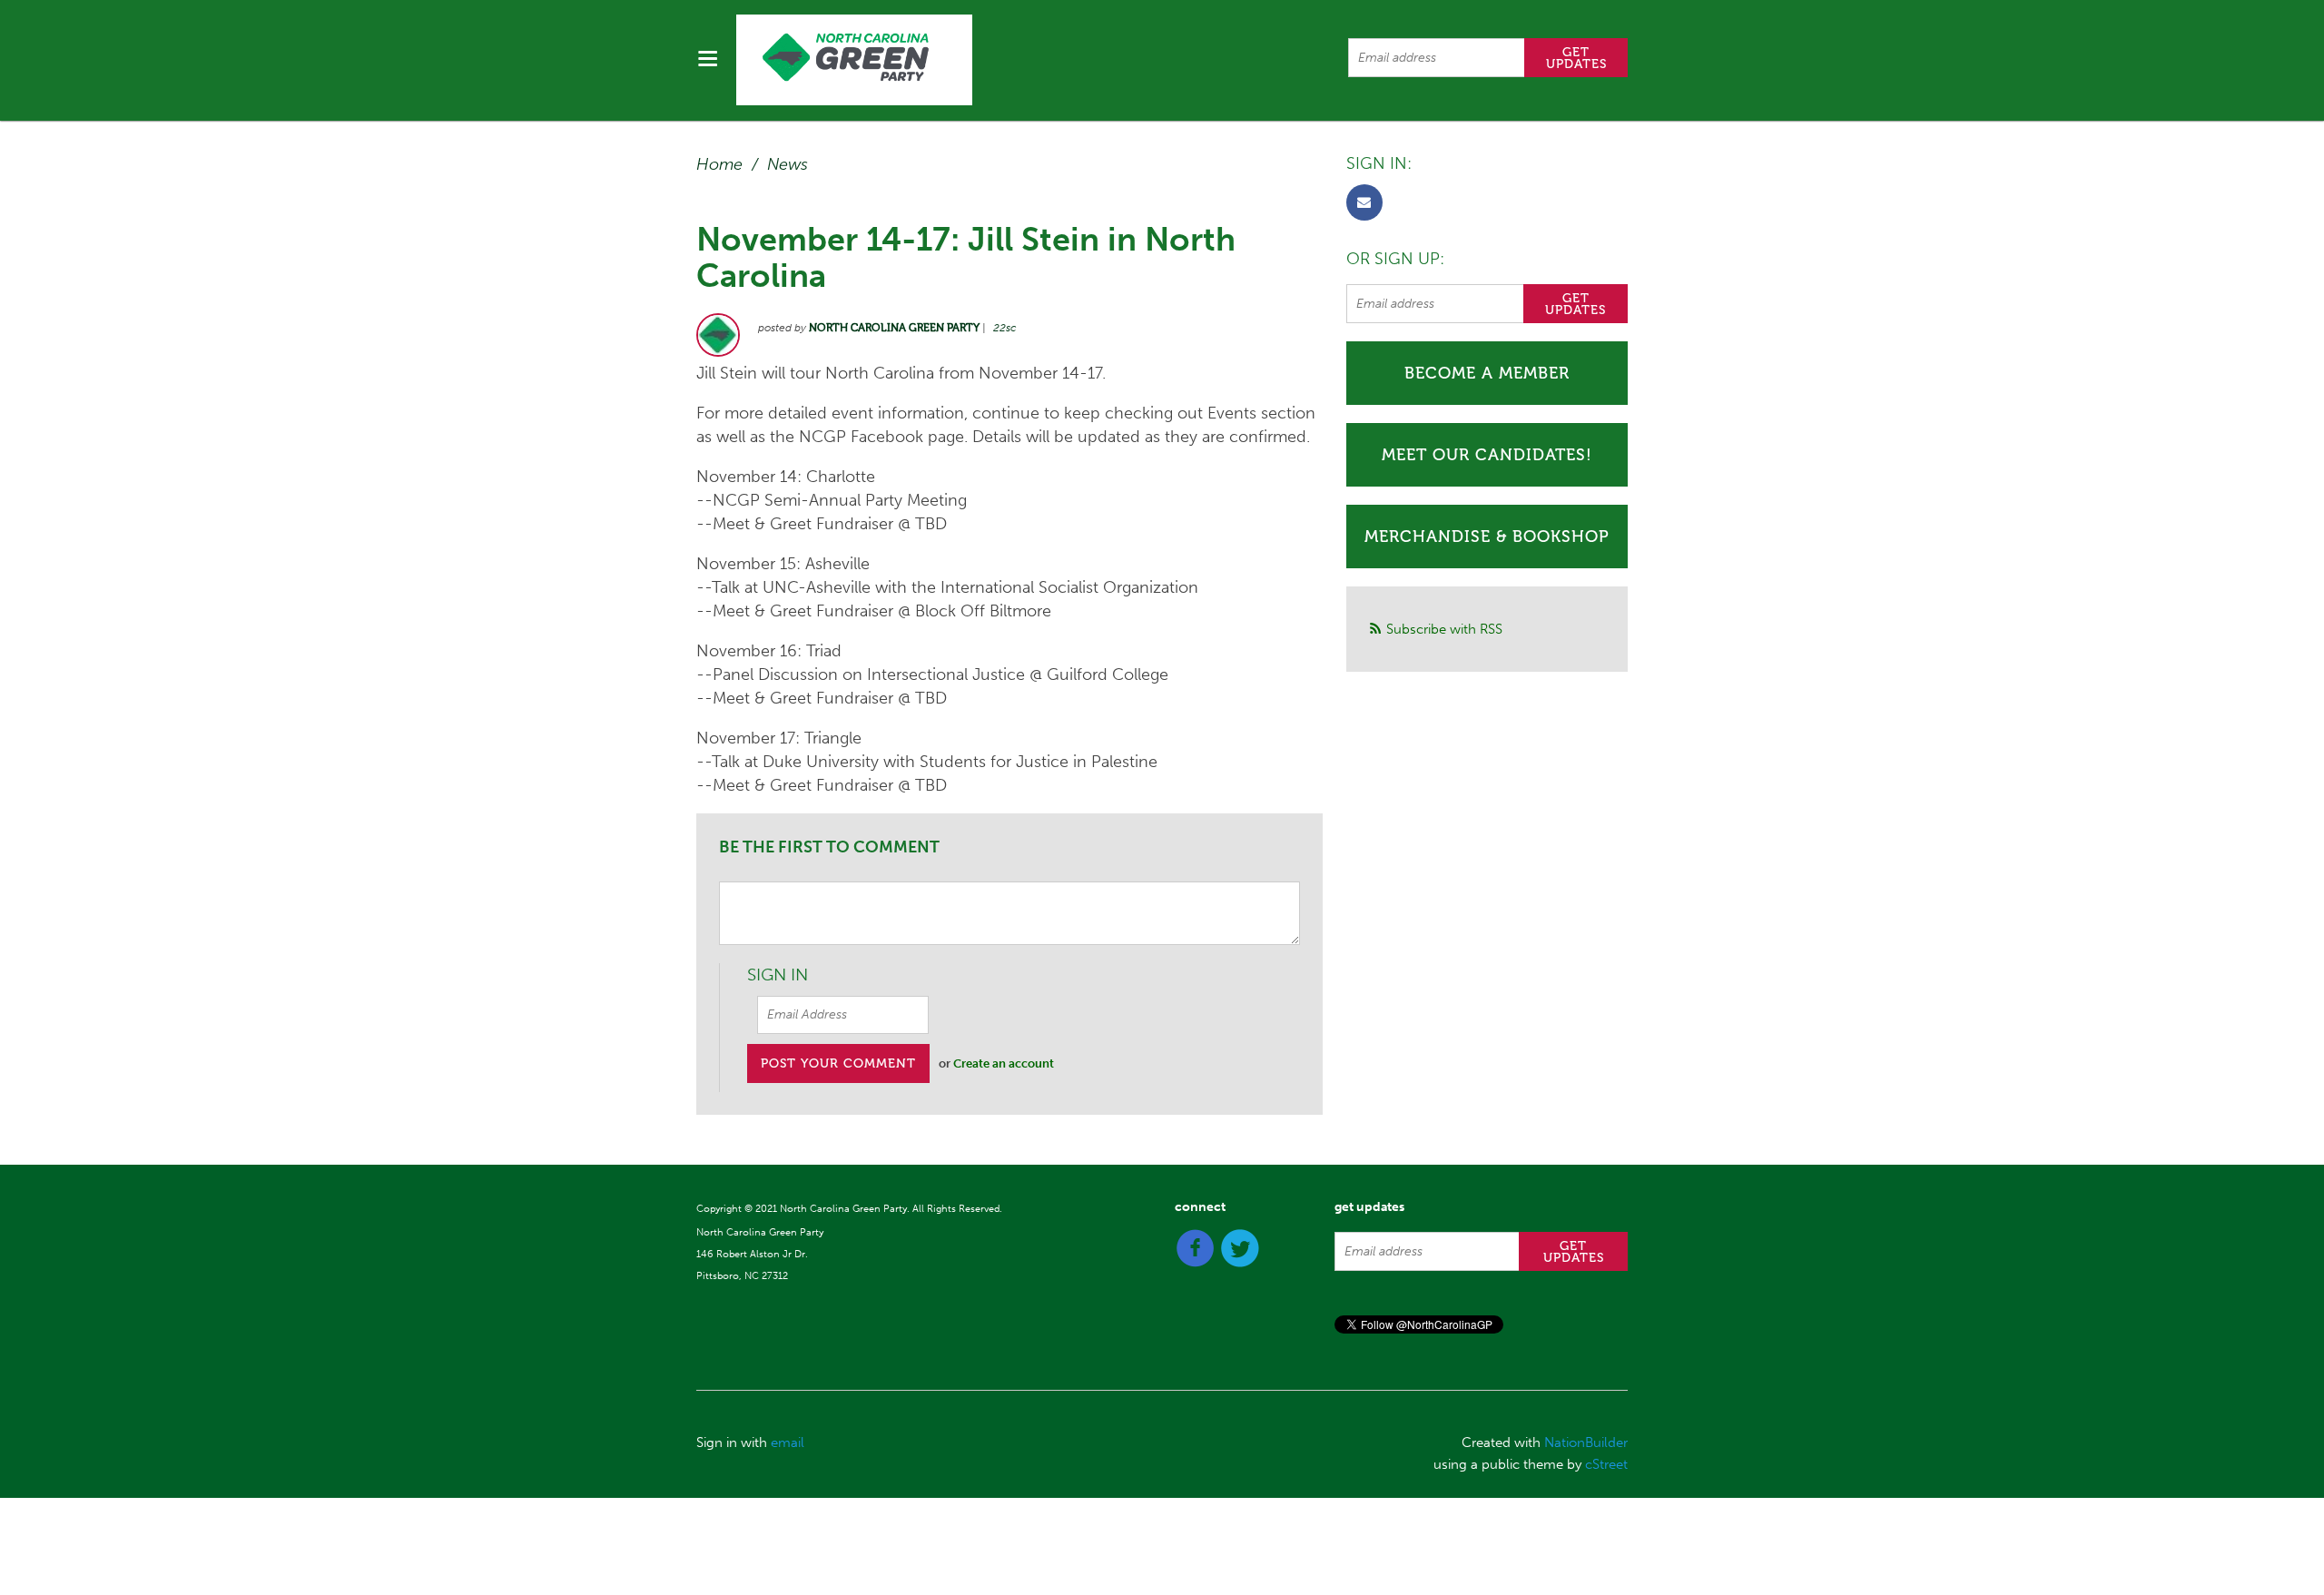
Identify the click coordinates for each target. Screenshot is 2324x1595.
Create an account (1004, 1063)
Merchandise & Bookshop (1487, 537)
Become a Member (1487, 373)
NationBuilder (1586, 1442)
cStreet (1606, 1464)
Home (719, 164)
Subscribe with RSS (1444, 629)
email (788, 1442)
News (788, 164)
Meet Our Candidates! (1487, 455)
